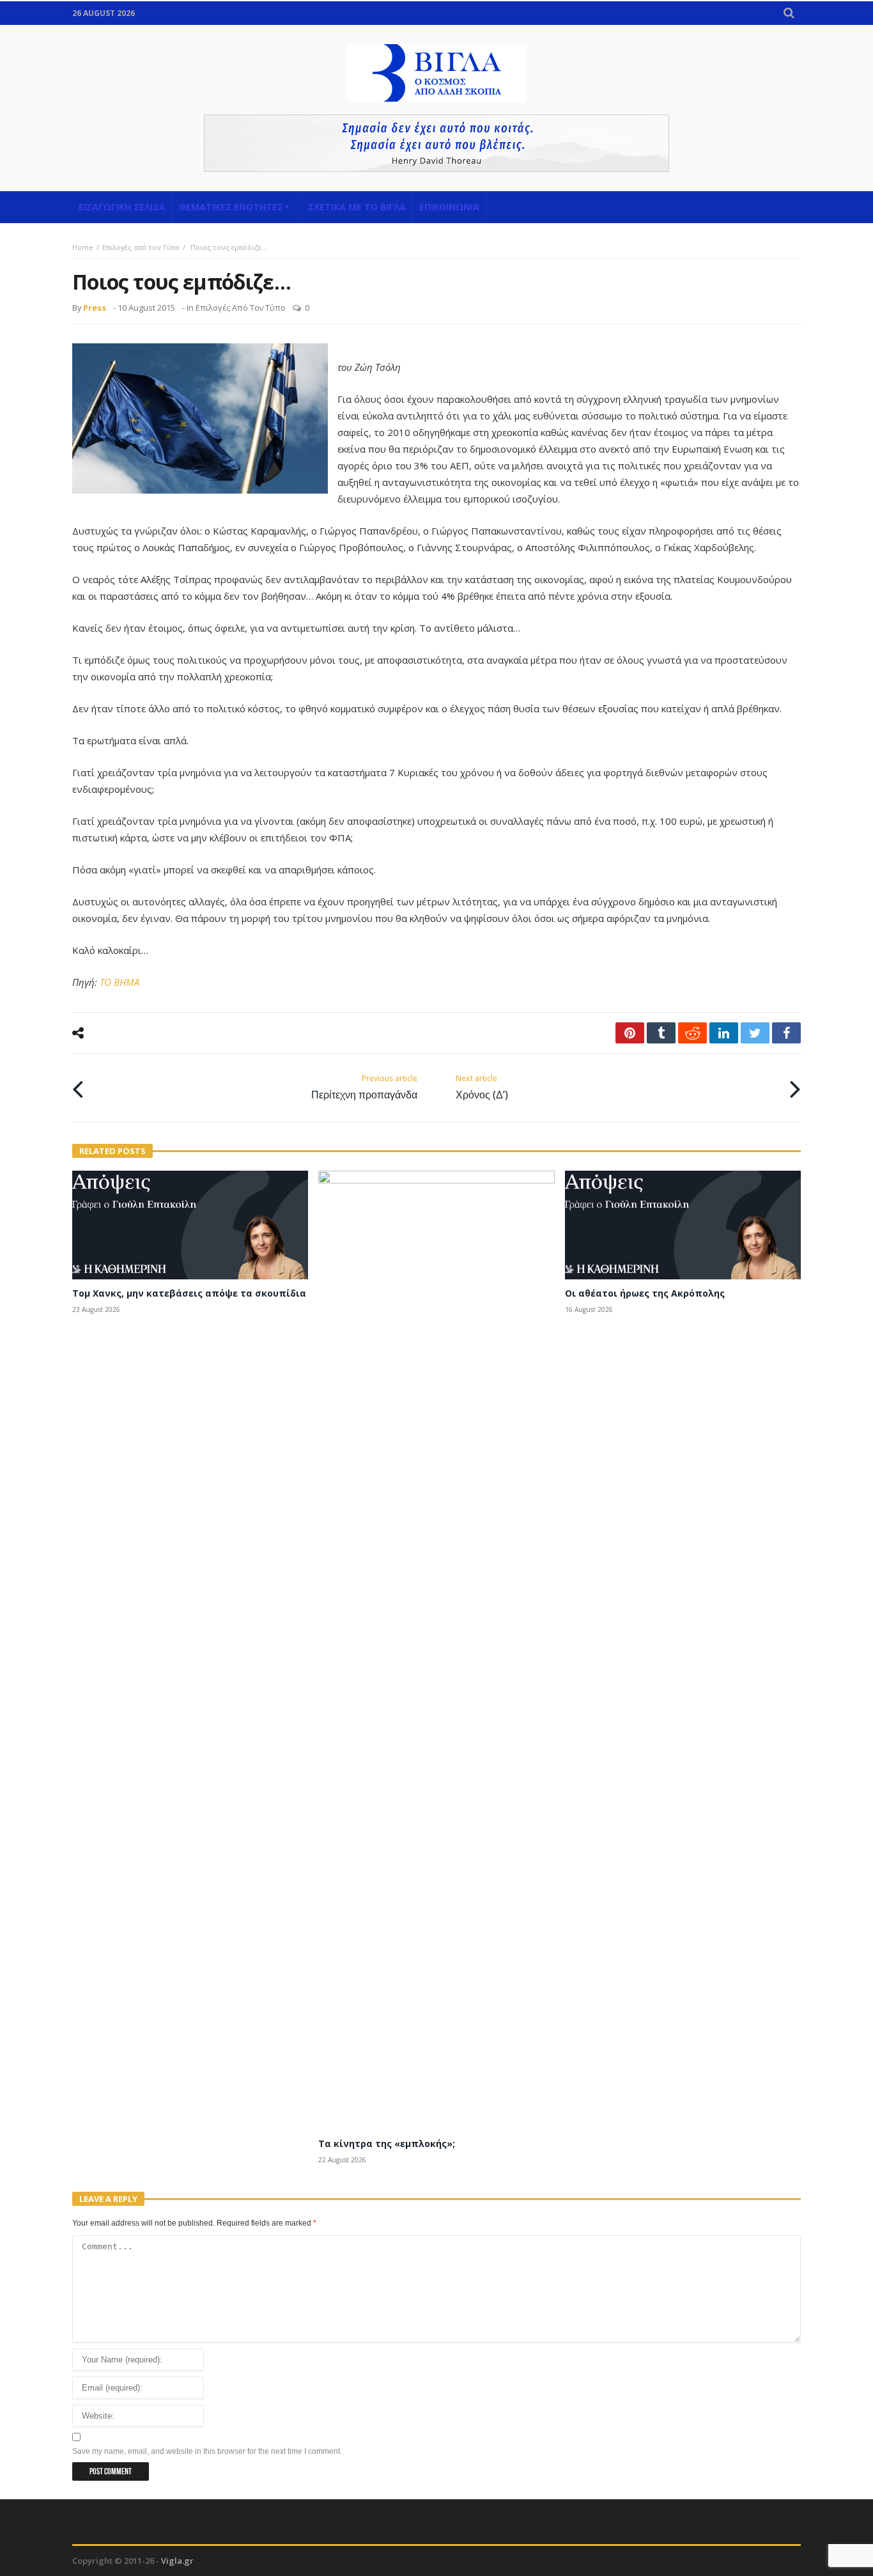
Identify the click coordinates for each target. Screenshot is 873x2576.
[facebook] (786, 1033)
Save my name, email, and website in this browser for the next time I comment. (207, 2451)
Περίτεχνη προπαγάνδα (364, 1087)
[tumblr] (661, 1033)
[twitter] (755, 1033)
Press (95, 308)
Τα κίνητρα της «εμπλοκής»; (387, 2143)
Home (83, 247)
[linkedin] (724, 1033)
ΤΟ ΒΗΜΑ (120, 982)
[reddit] (692, 1033)
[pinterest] (630, 1033)
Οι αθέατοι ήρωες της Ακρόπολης (645, 1293)
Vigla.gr (177, 2561)
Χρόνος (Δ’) (482, 1087)
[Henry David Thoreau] (436, 143)
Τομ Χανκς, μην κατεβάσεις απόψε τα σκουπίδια (189, 1293)
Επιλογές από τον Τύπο (141, 247)
